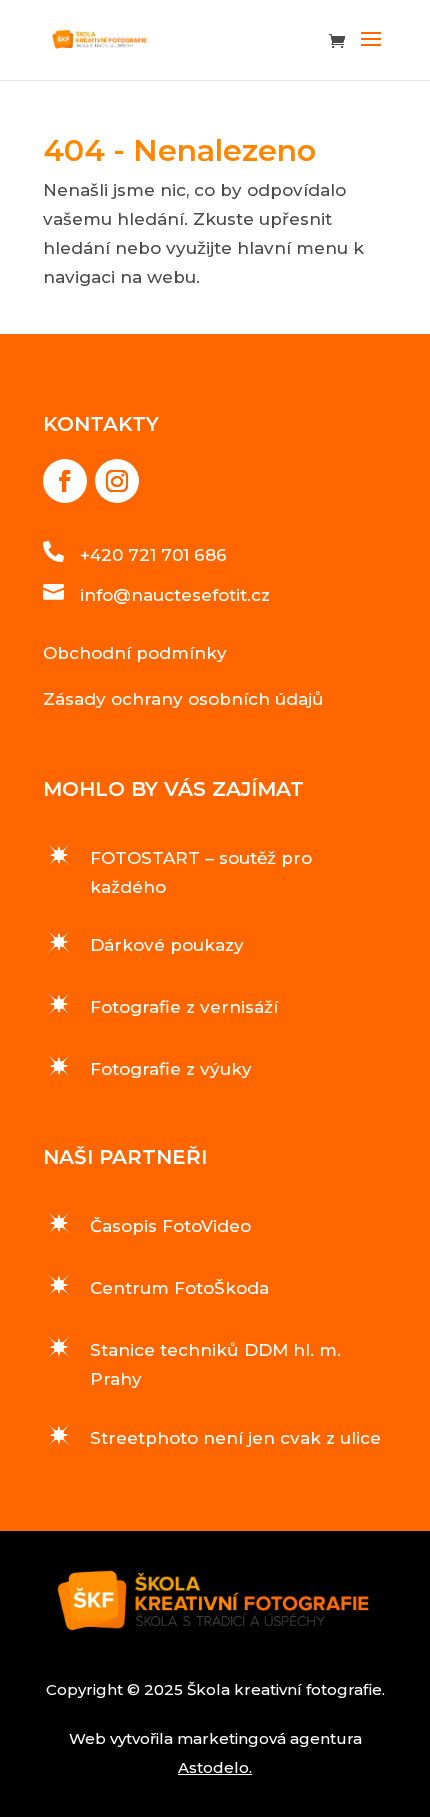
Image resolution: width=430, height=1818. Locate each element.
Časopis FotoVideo (170, 1226)
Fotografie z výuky (171, 1069)
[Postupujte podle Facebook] (65, 481)
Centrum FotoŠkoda (179, 1288)
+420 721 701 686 (153, 555)
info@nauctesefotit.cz (175, 595)
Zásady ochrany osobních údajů (183, 699)
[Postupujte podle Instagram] (117, 481)
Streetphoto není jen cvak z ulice (235, 1438)
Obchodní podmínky (135, 653)
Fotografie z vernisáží (184, 1007)
